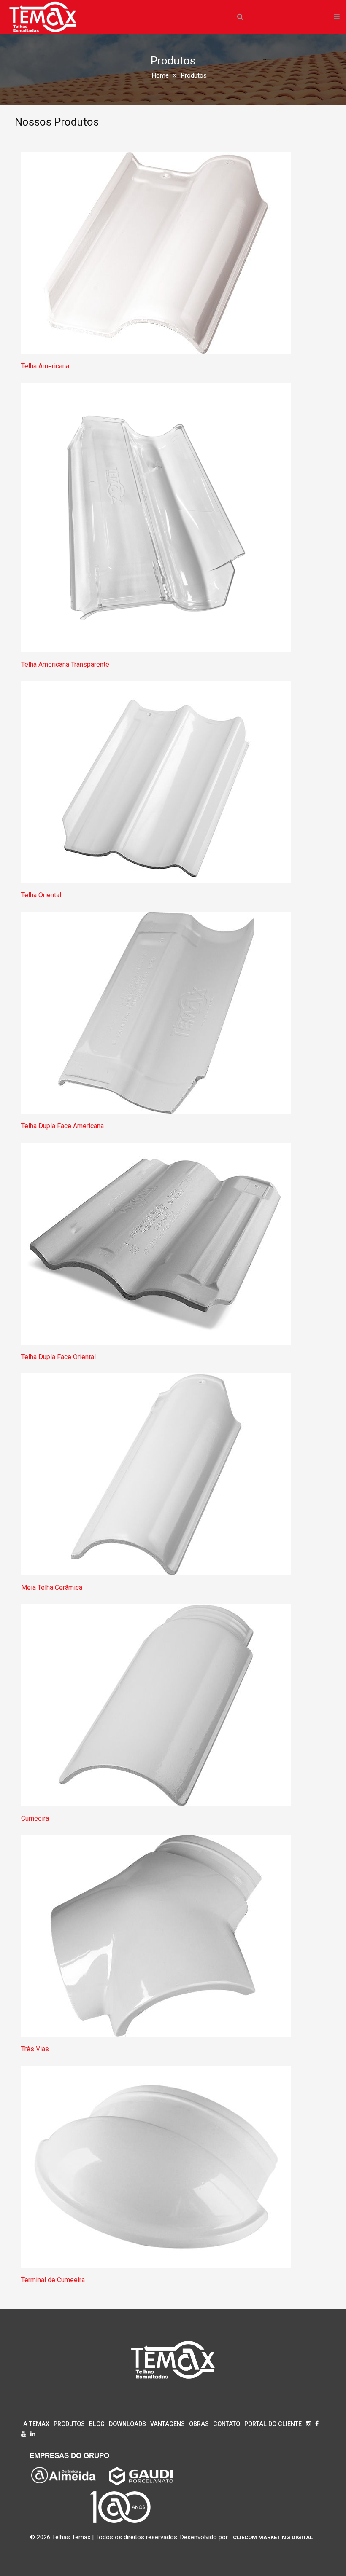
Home (160, 75)
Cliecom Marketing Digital (273, 2537)
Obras (199, 2424)
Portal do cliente (273, 2424)
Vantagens (168, 2424)
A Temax (36, 2424)
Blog (97, 2424)
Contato (227, 2424)
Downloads (127, 2424)
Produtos (69, 2424)
